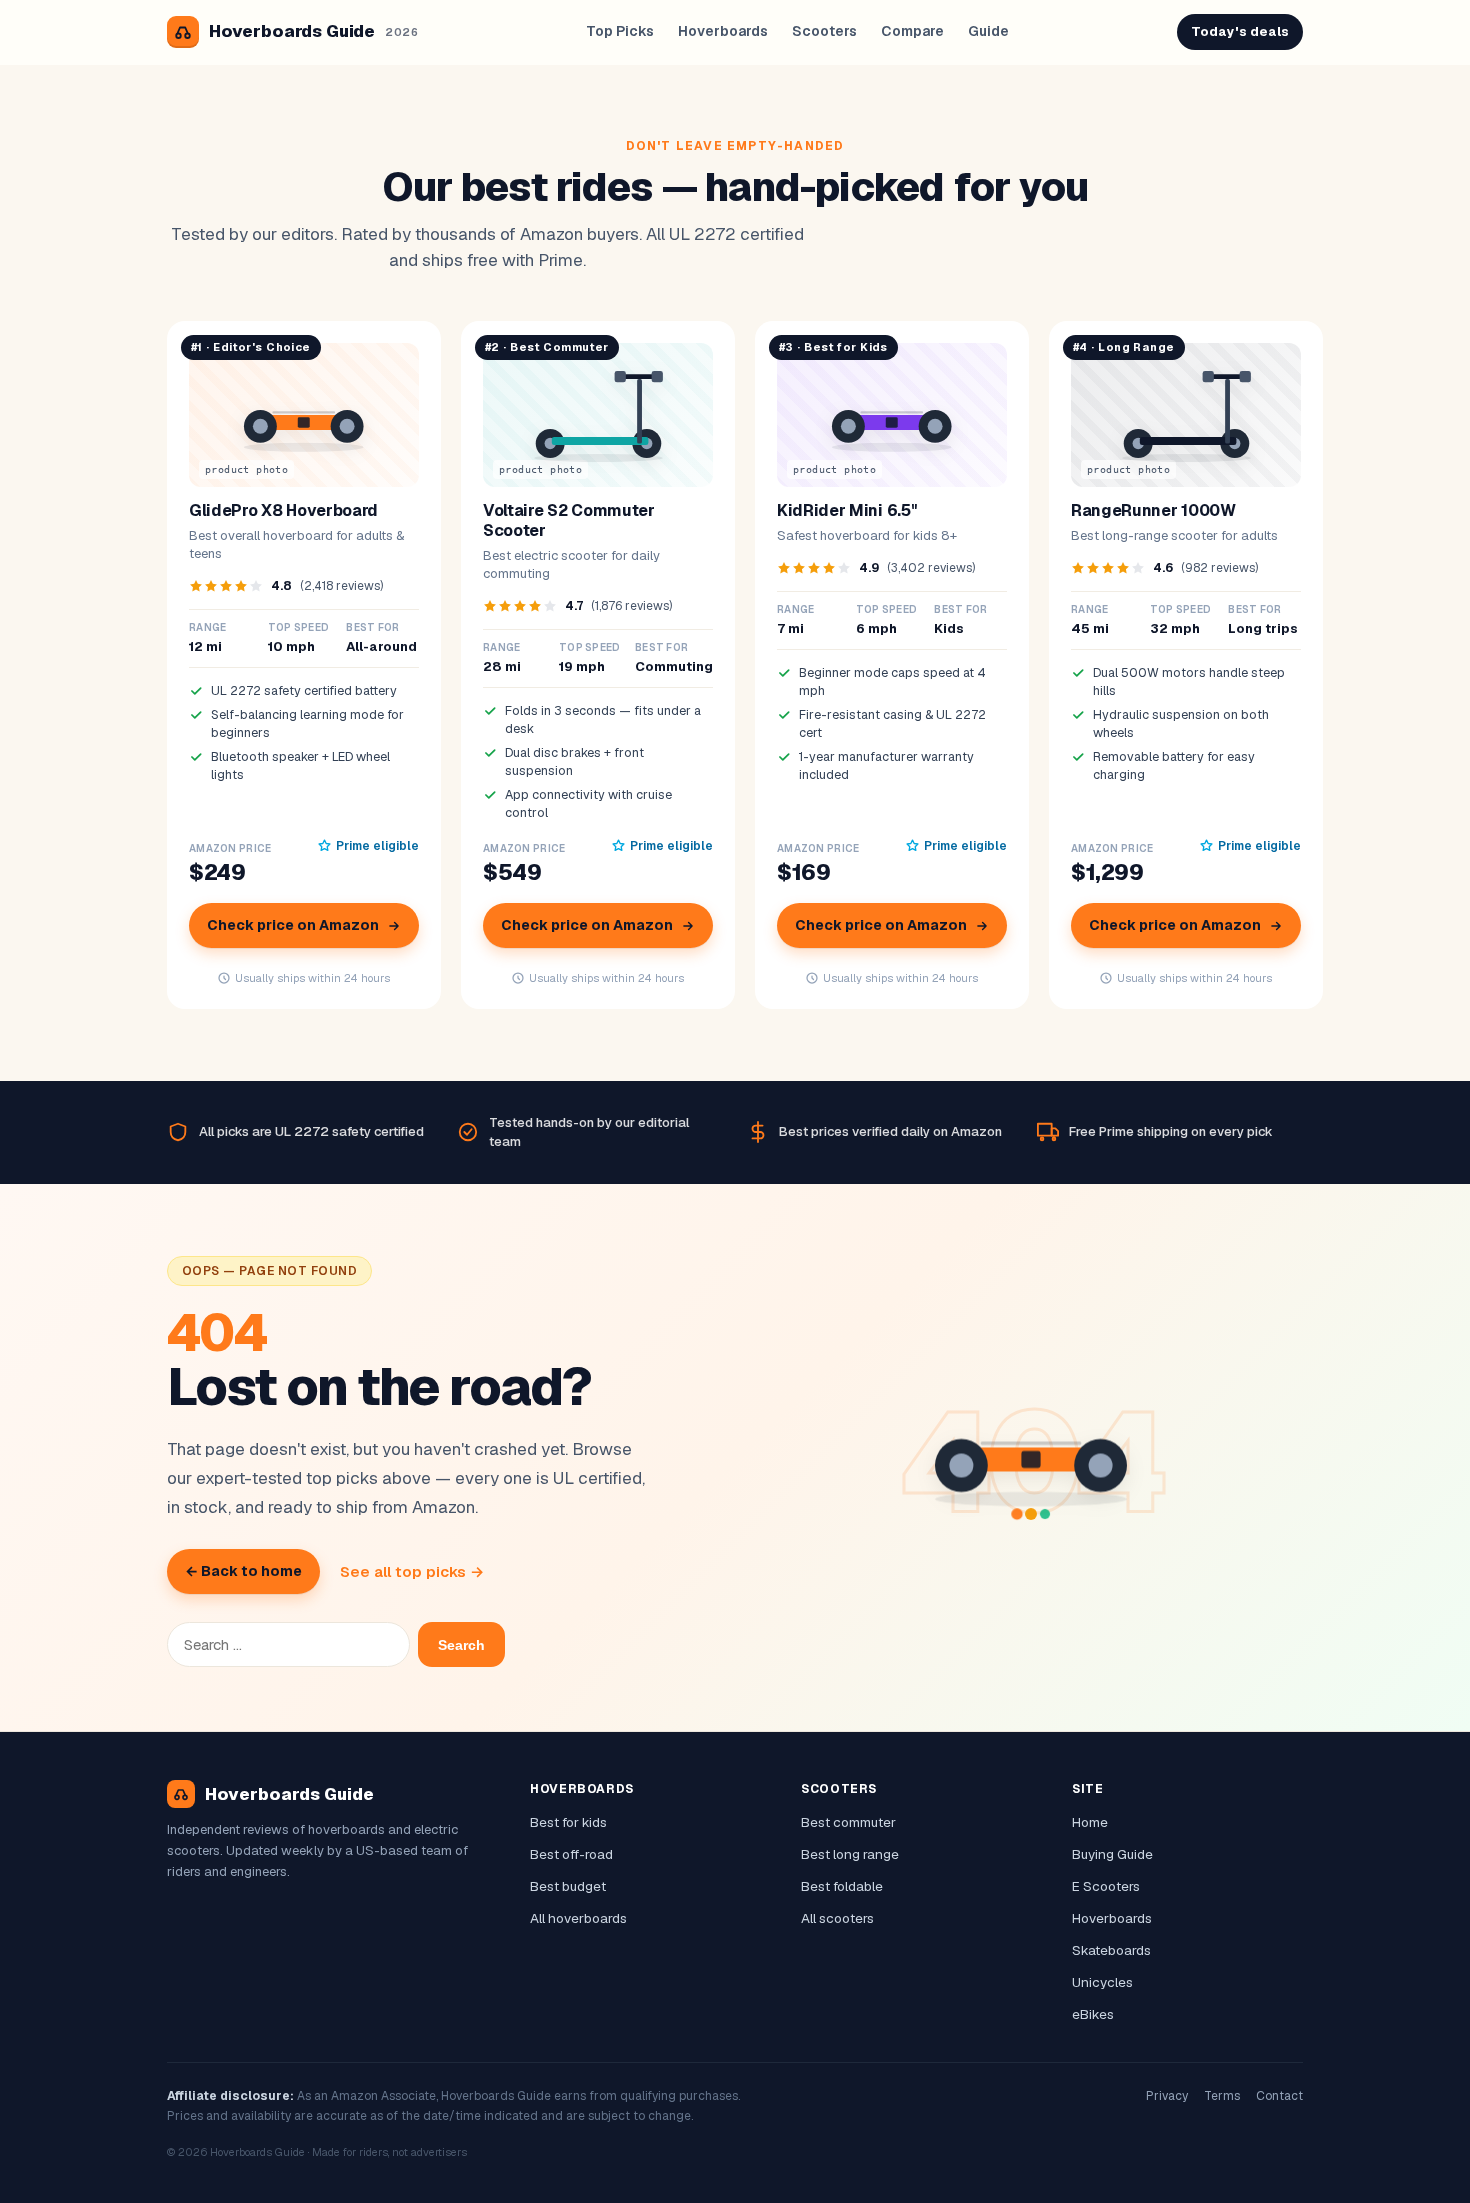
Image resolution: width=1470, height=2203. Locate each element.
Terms (1222, 2096)
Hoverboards (723, 31)
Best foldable (842, 1886)
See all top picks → (412, 1571)
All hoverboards (578, 1918)
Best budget (568, 1886)
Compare (912, 31)
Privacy (1167, 2096)
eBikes (1093, 2014)
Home (1090, 1822)
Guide (988, 31)
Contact (1279, 2096)
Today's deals (1240, 31)
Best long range (850, 1854)
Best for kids (568, 1822)
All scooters (837, 1918)
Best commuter (848, 1822)
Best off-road (571, 1854)
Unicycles (1102, 1982)
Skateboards (1111, 1950)
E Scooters (1106, 1886)
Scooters (824, 31)
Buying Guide (1112, 1854)
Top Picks (620, 31)
